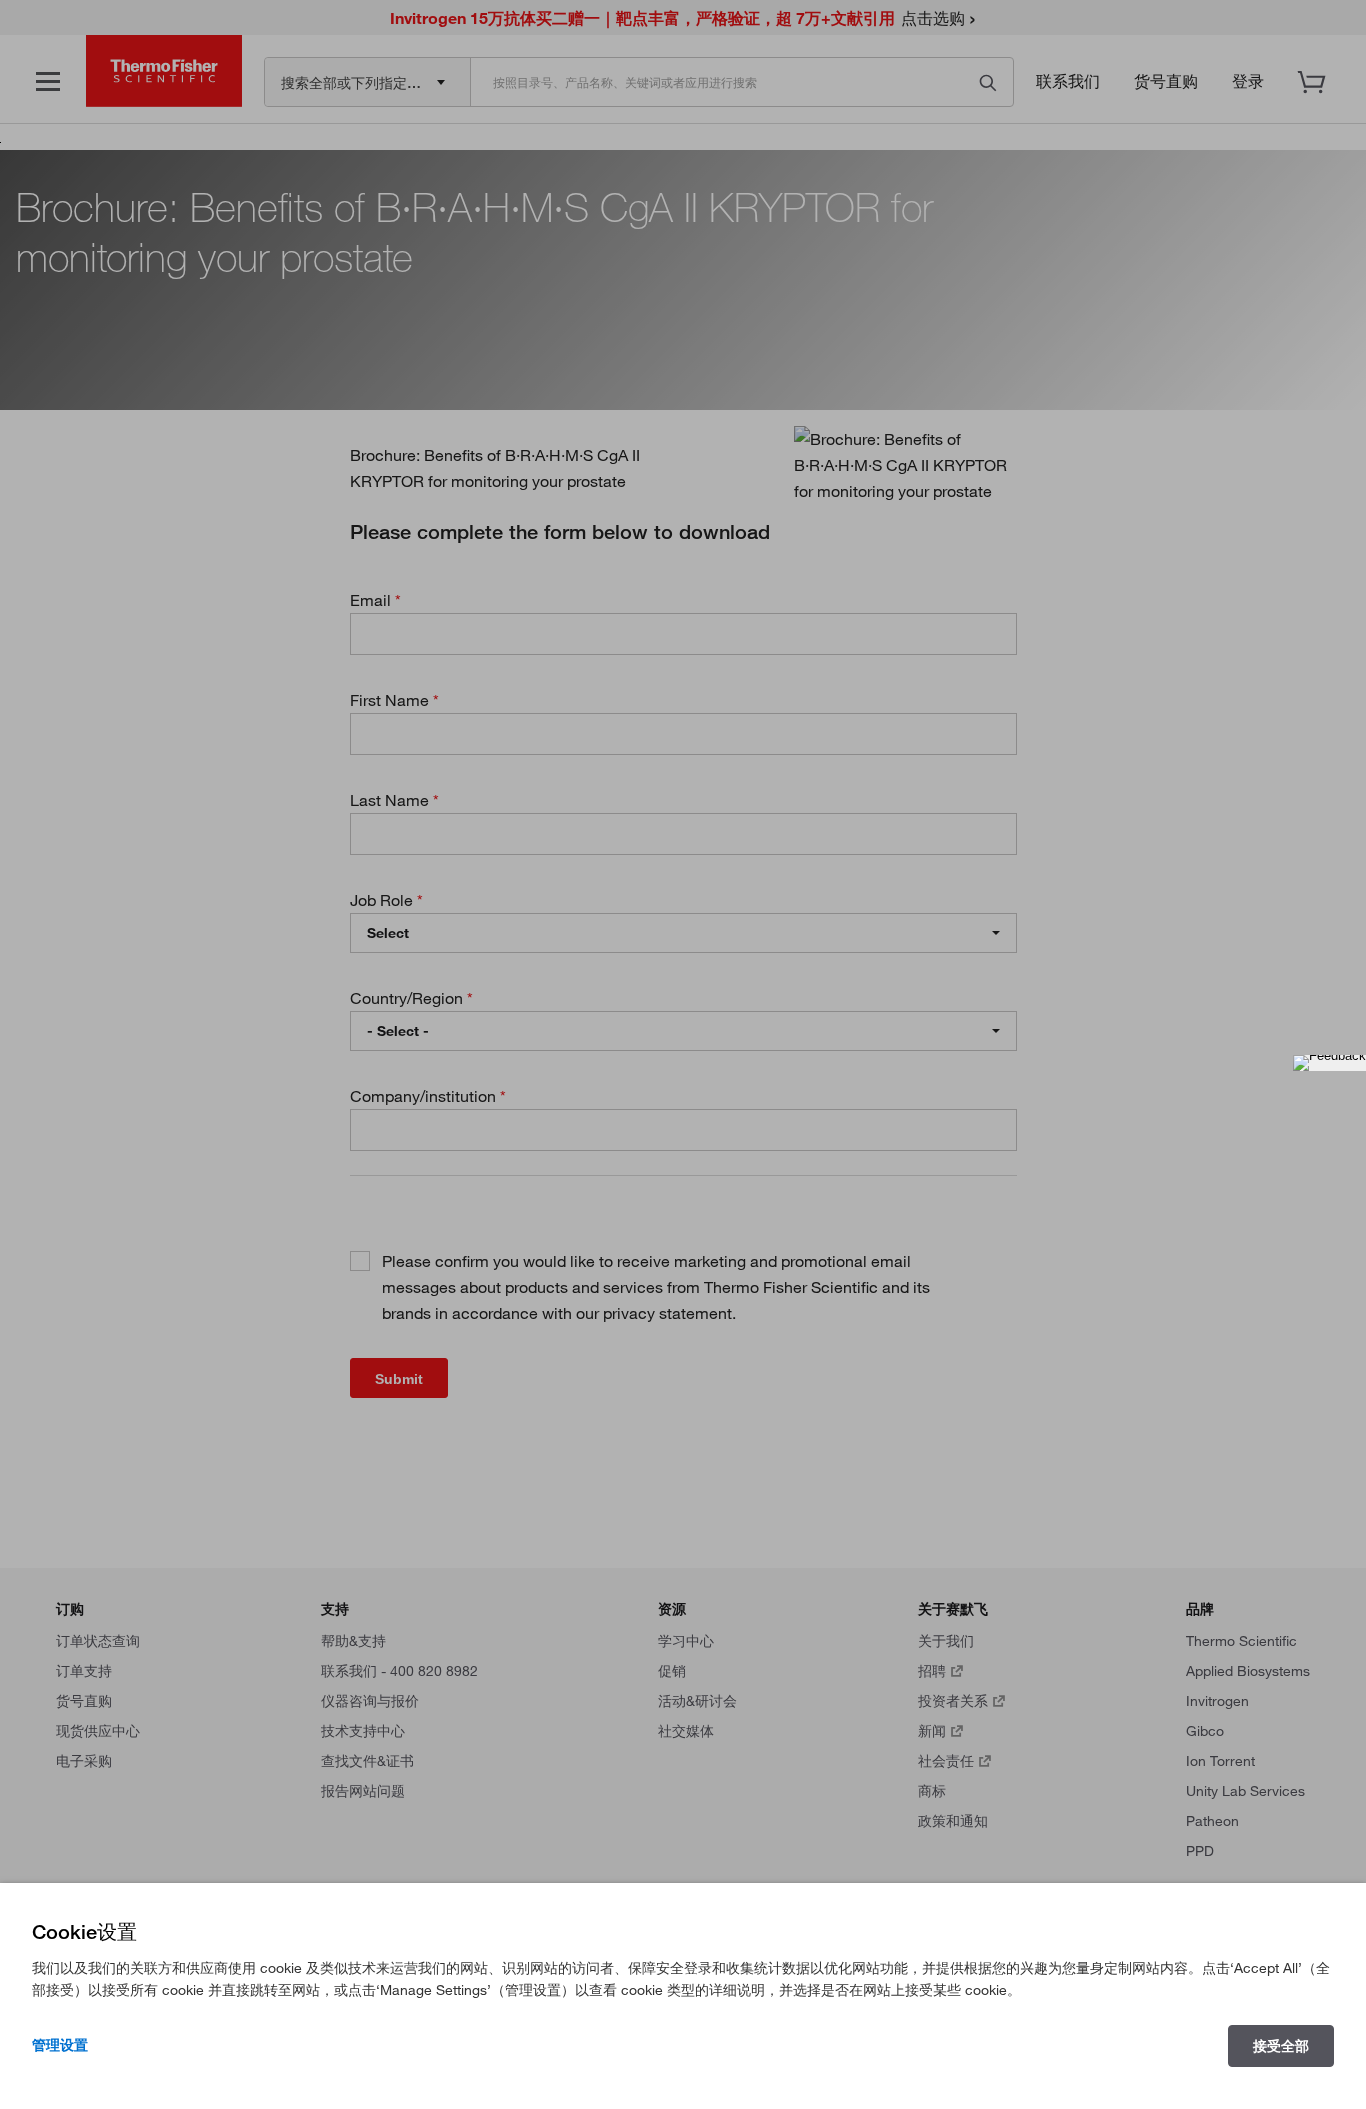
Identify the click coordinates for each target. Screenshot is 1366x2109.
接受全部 (1281, 2046)
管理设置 (60, 2045)
